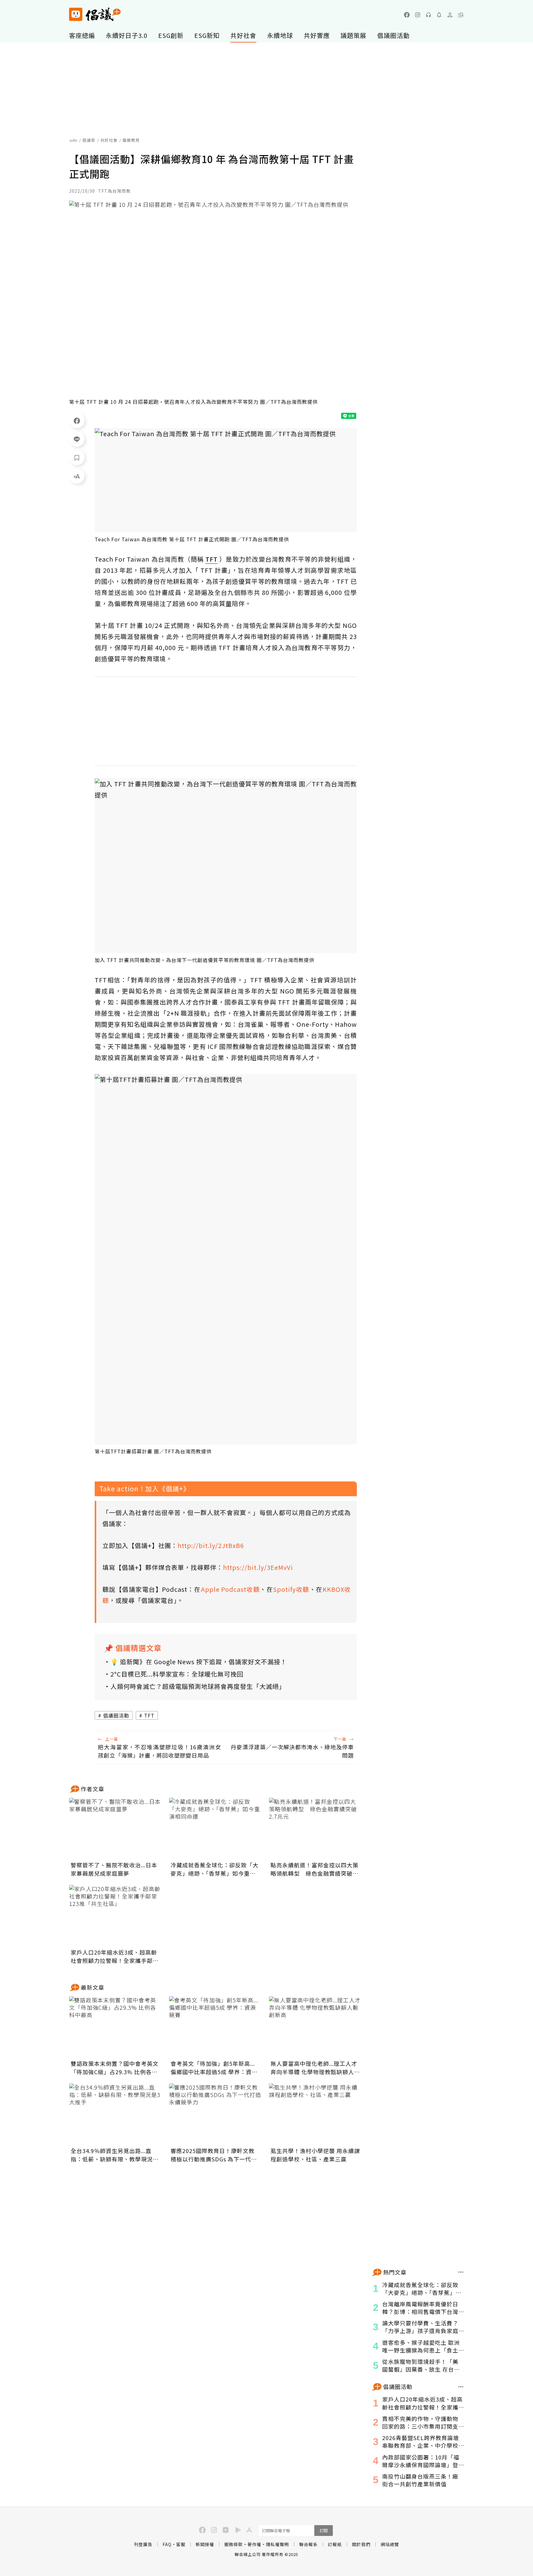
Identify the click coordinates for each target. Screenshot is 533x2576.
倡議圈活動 (393, 35)
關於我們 (361, 2544)
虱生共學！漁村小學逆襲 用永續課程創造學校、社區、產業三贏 (315, 2155)
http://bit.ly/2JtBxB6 (211, 1545)
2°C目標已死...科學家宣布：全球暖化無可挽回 (177, 1674)
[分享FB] (77, 420)
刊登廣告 (143, 2544)
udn (74, 140)
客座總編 (82, 35)
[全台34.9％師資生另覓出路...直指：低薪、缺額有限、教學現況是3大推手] (115, 2114)
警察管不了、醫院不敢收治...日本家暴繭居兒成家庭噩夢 (114, 1869)
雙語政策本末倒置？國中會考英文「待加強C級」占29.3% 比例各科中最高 (115, 2068)
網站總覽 (390, 2544)
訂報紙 (335, 2544)
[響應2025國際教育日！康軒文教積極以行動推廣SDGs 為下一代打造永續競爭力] (215, 2114)
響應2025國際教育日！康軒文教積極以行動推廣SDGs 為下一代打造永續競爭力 (214, 2155)
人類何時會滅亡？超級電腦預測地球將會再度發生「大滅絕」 (198, 1686)
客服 (181, 2544)
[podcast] (428, 15)
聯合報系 (308, 2544)
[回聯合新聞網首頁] (76, 14)
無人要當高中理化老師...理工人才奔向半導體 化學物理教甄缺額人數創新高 (315, 2068)
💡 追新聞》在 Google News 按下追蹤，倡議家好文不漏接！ (199, 1662)
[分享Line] (77, 439)
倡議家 (89, 140)
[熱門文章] (461, 2272)
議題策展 (353, 35)
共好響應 (317, 35)
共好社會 (243, 35)
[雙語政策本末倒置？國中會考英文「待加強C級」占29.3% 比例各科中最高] (115, 2027)
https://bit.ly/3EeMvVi (258, 1567)
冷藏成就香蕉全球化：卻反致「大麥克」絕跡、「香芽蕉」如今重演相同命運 (215, 1869)
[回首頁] (95, 14)
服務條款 (233, 2544)
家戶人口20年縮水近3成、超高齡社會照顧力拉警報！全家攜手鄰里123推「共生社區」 (115, 1956)
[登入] (450, 15)
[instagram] (418, 15)
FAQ (167, 2544)
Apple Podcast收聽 (230, 1589)
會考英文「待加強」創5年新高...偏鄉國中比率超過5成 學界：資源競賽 (214, 2068)
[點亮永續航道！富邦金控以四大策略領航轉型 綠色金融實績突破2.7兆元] (315, 1829)
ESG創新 (171, 35)
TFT (149, 1715)
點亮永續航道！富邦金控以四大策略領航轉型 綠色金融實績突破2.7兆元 (314, 1869)
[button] (461, 15)
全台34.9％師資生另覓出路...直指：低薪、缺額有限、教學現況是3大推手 (115, 2155)
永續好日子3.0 (127, 35)
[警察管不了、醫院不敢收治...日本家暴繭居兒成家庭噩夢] (115, 1829)
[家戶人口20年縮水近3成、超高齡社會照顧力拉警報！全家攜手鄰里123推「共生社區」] (115, 1916)
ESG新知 (207, 35)
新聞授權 (205, 2544)
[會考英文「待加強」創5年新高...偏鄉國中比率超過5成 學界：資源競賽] (215, 2027)
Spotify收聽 (291, 1589)
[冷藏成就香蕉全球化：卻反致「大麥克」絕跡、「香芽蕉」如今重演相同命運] (215, 1829)
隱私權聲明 (277, 2544)
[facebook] (407, 15)
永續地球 (280, 35)
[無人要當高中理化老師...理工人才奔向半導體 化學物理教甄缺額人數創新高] (315, 2027)
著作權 (254, 2544)
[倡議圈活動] (461, 2387)
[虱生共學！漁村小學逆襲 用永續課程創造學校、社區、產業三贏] (315, 2114)
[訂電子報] (439, 15)
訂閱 (324, 2531)
